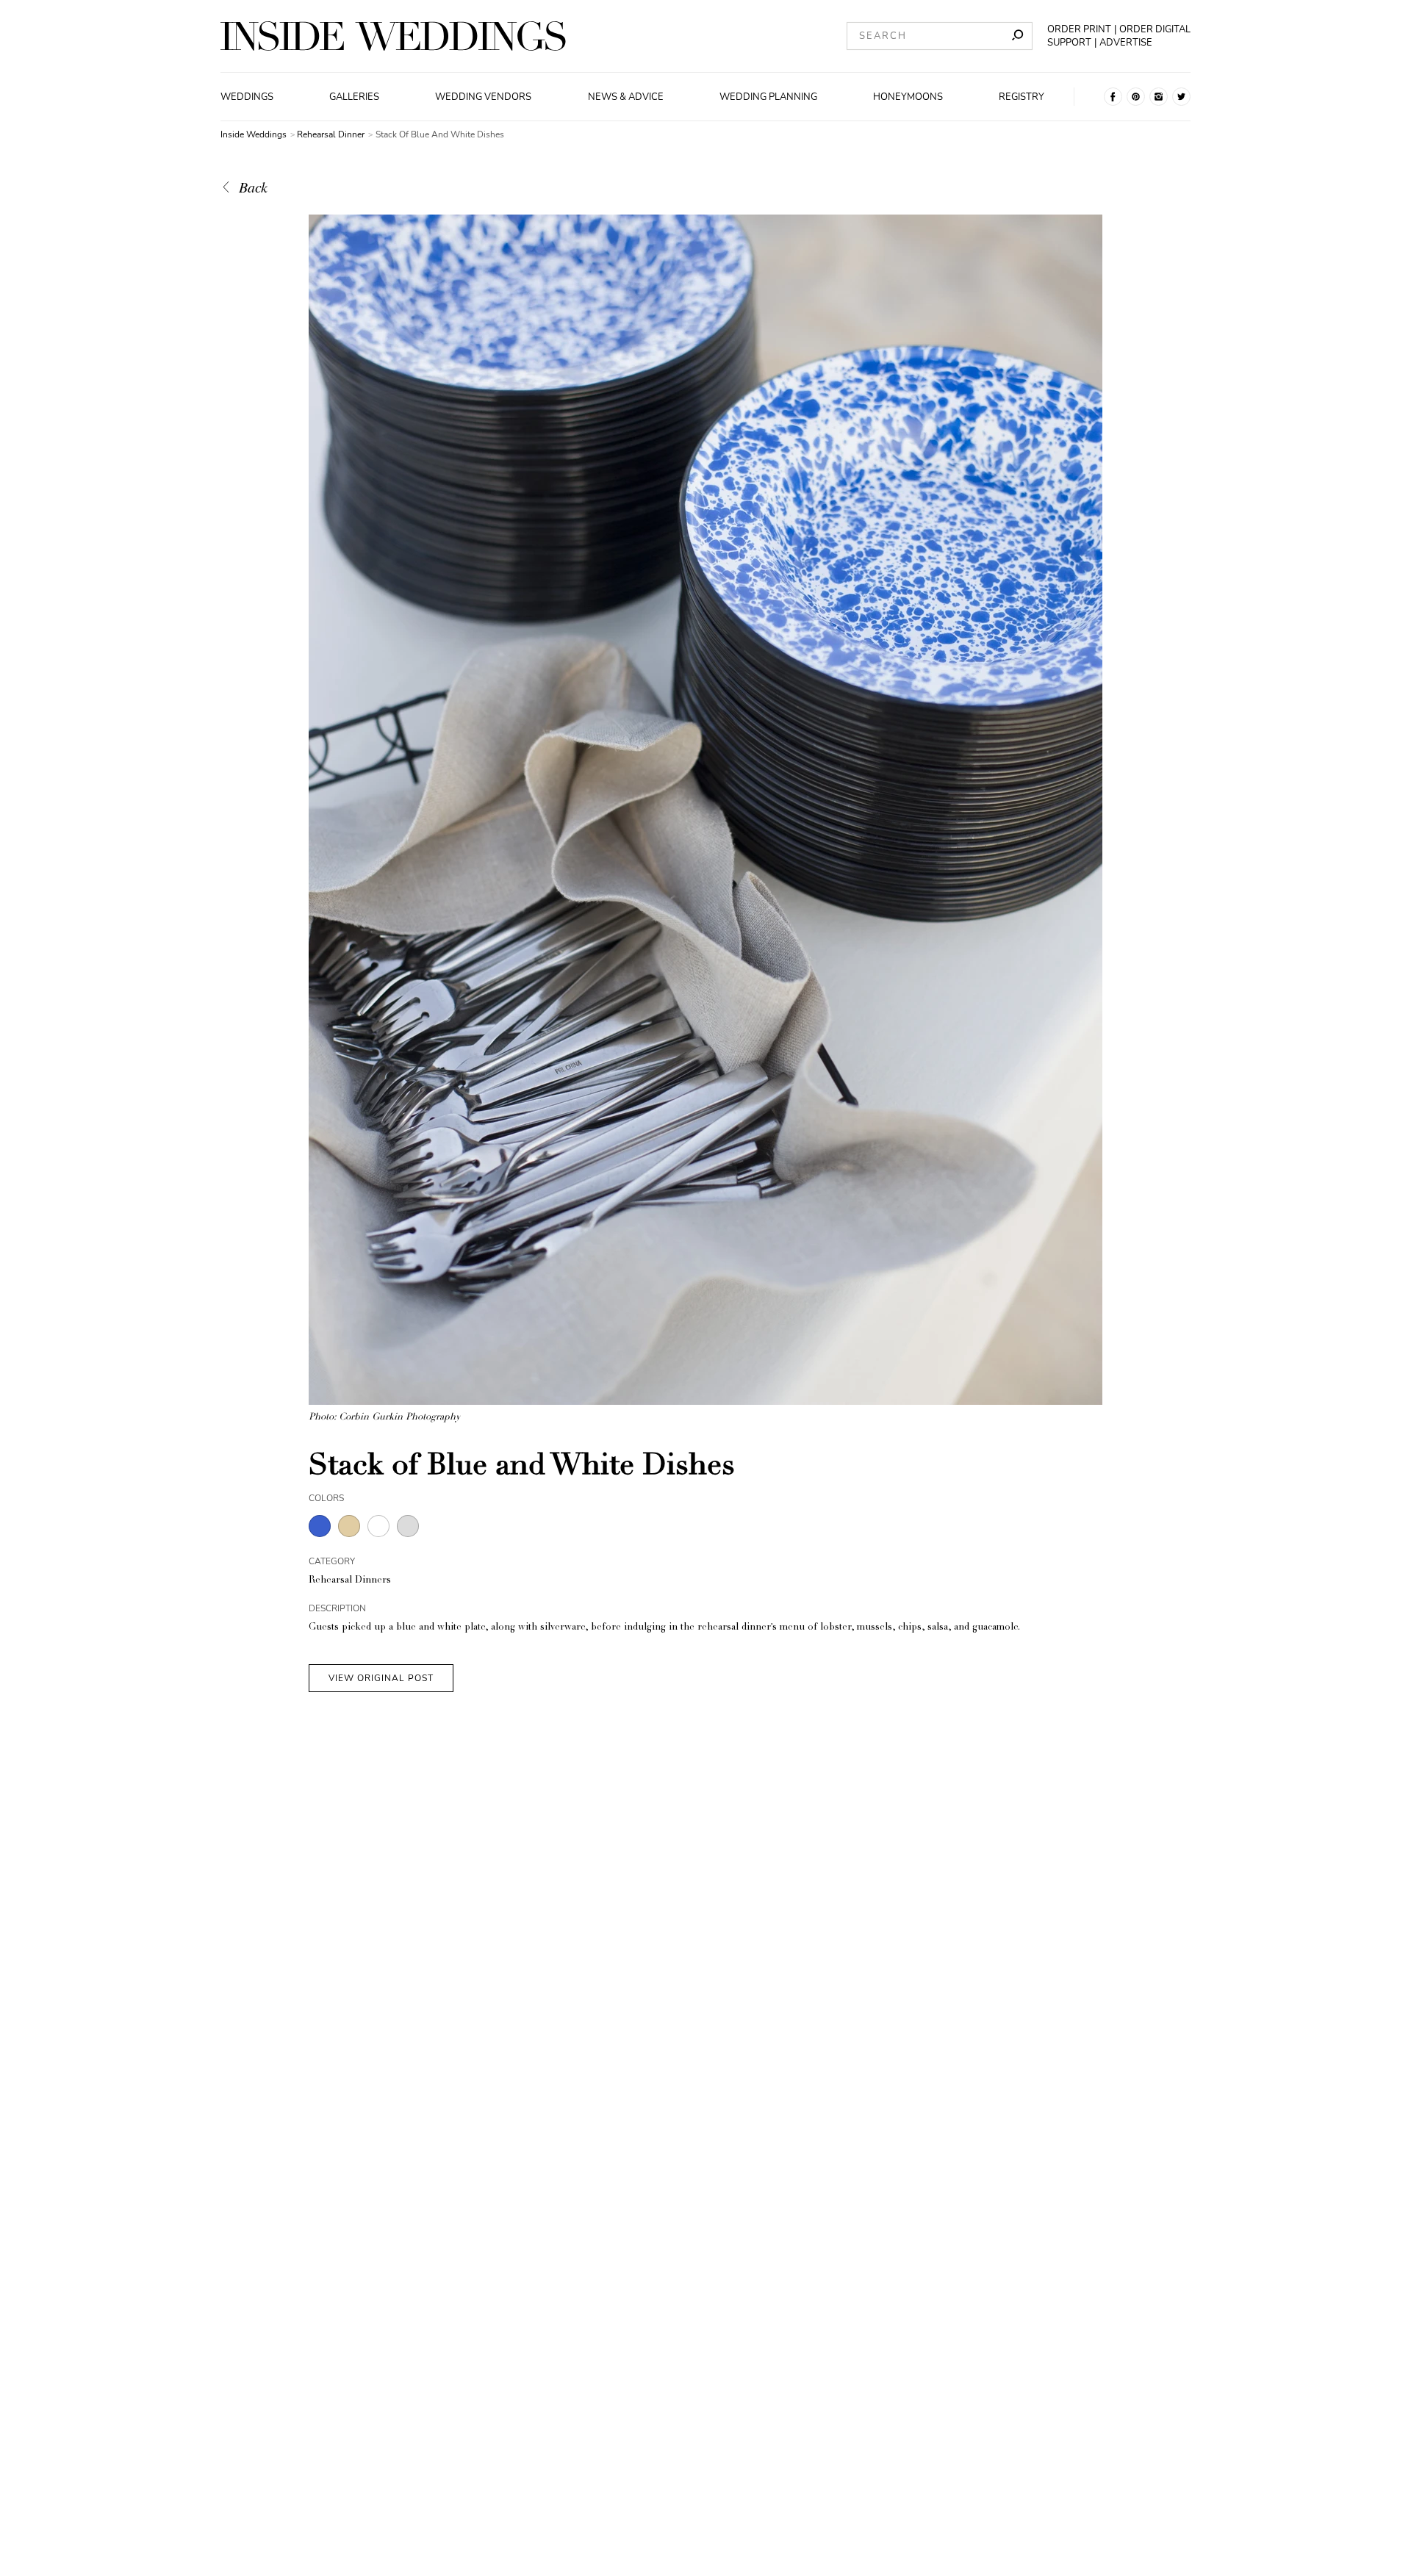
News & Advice (626, 97)
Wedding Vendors (483, 97)
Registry (1022, 97)
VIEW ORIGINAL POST (381, 1678)
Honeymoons (908, 97)
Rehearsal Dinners (350, 1581)
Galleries (354, 97)
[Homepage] (393, 36)
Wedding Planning (768, 97)
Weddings (247, 97)
